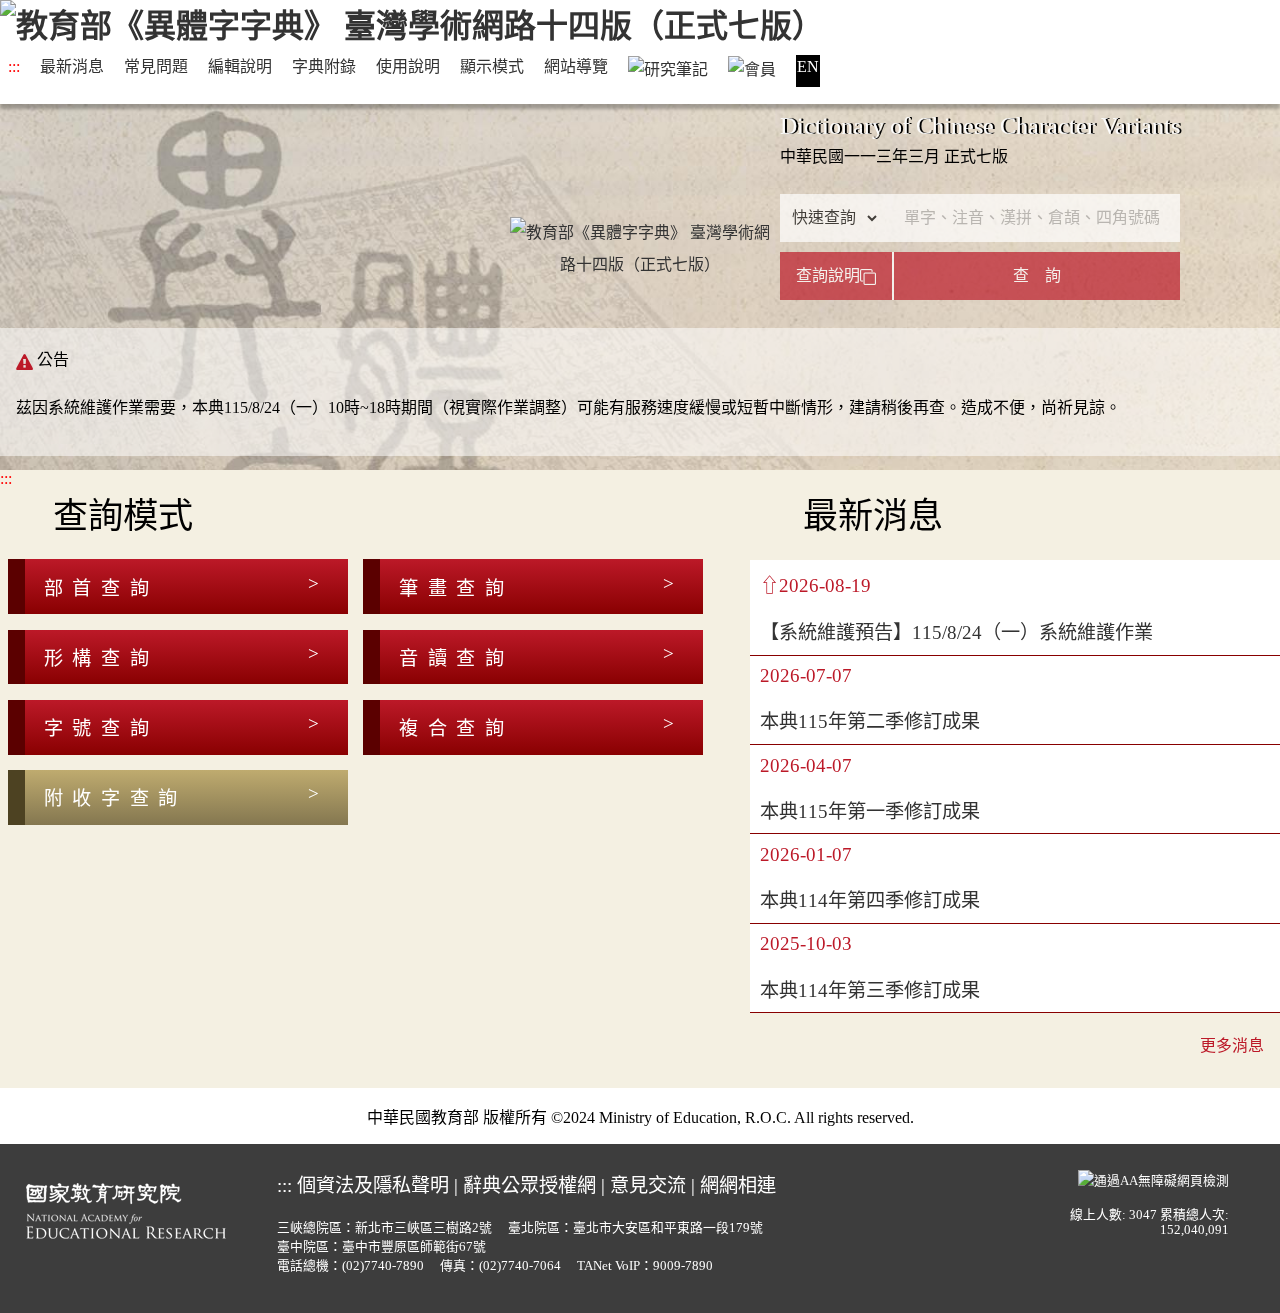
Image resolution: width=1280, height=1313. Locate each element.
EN (808, 66)
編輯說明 (240, 66)
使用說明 (408, 66)
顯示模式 (492, 66)
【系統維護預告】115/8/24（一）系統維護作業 (956, 632)
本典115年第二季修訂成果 (870, 721)
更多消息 (1232, 1045)
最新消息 (72, 66)
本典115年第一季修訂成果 (870, 811)
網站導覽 (576, 66)
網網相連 (738, 1185)
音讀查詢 (456, 658)
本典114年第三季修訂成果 (870, 990)
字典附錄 (324, 66)
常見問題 (156, 66)
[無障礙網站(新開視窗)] (1153, 1178)
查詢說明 (828, 275)
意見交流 (648, 1185)
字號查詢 (101, 728)
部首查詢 (101, 588)
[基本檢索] (640, 216)
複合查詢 (456, 728)
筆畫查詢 (456, 588)
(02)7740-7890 (383, 1266)
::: (14, 66)
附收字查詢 (115, 798)
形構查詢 (101, 658)
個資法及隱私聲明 (373, 1185)
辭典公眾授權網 (529, 1185)
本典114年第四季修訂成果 (870, 900)
